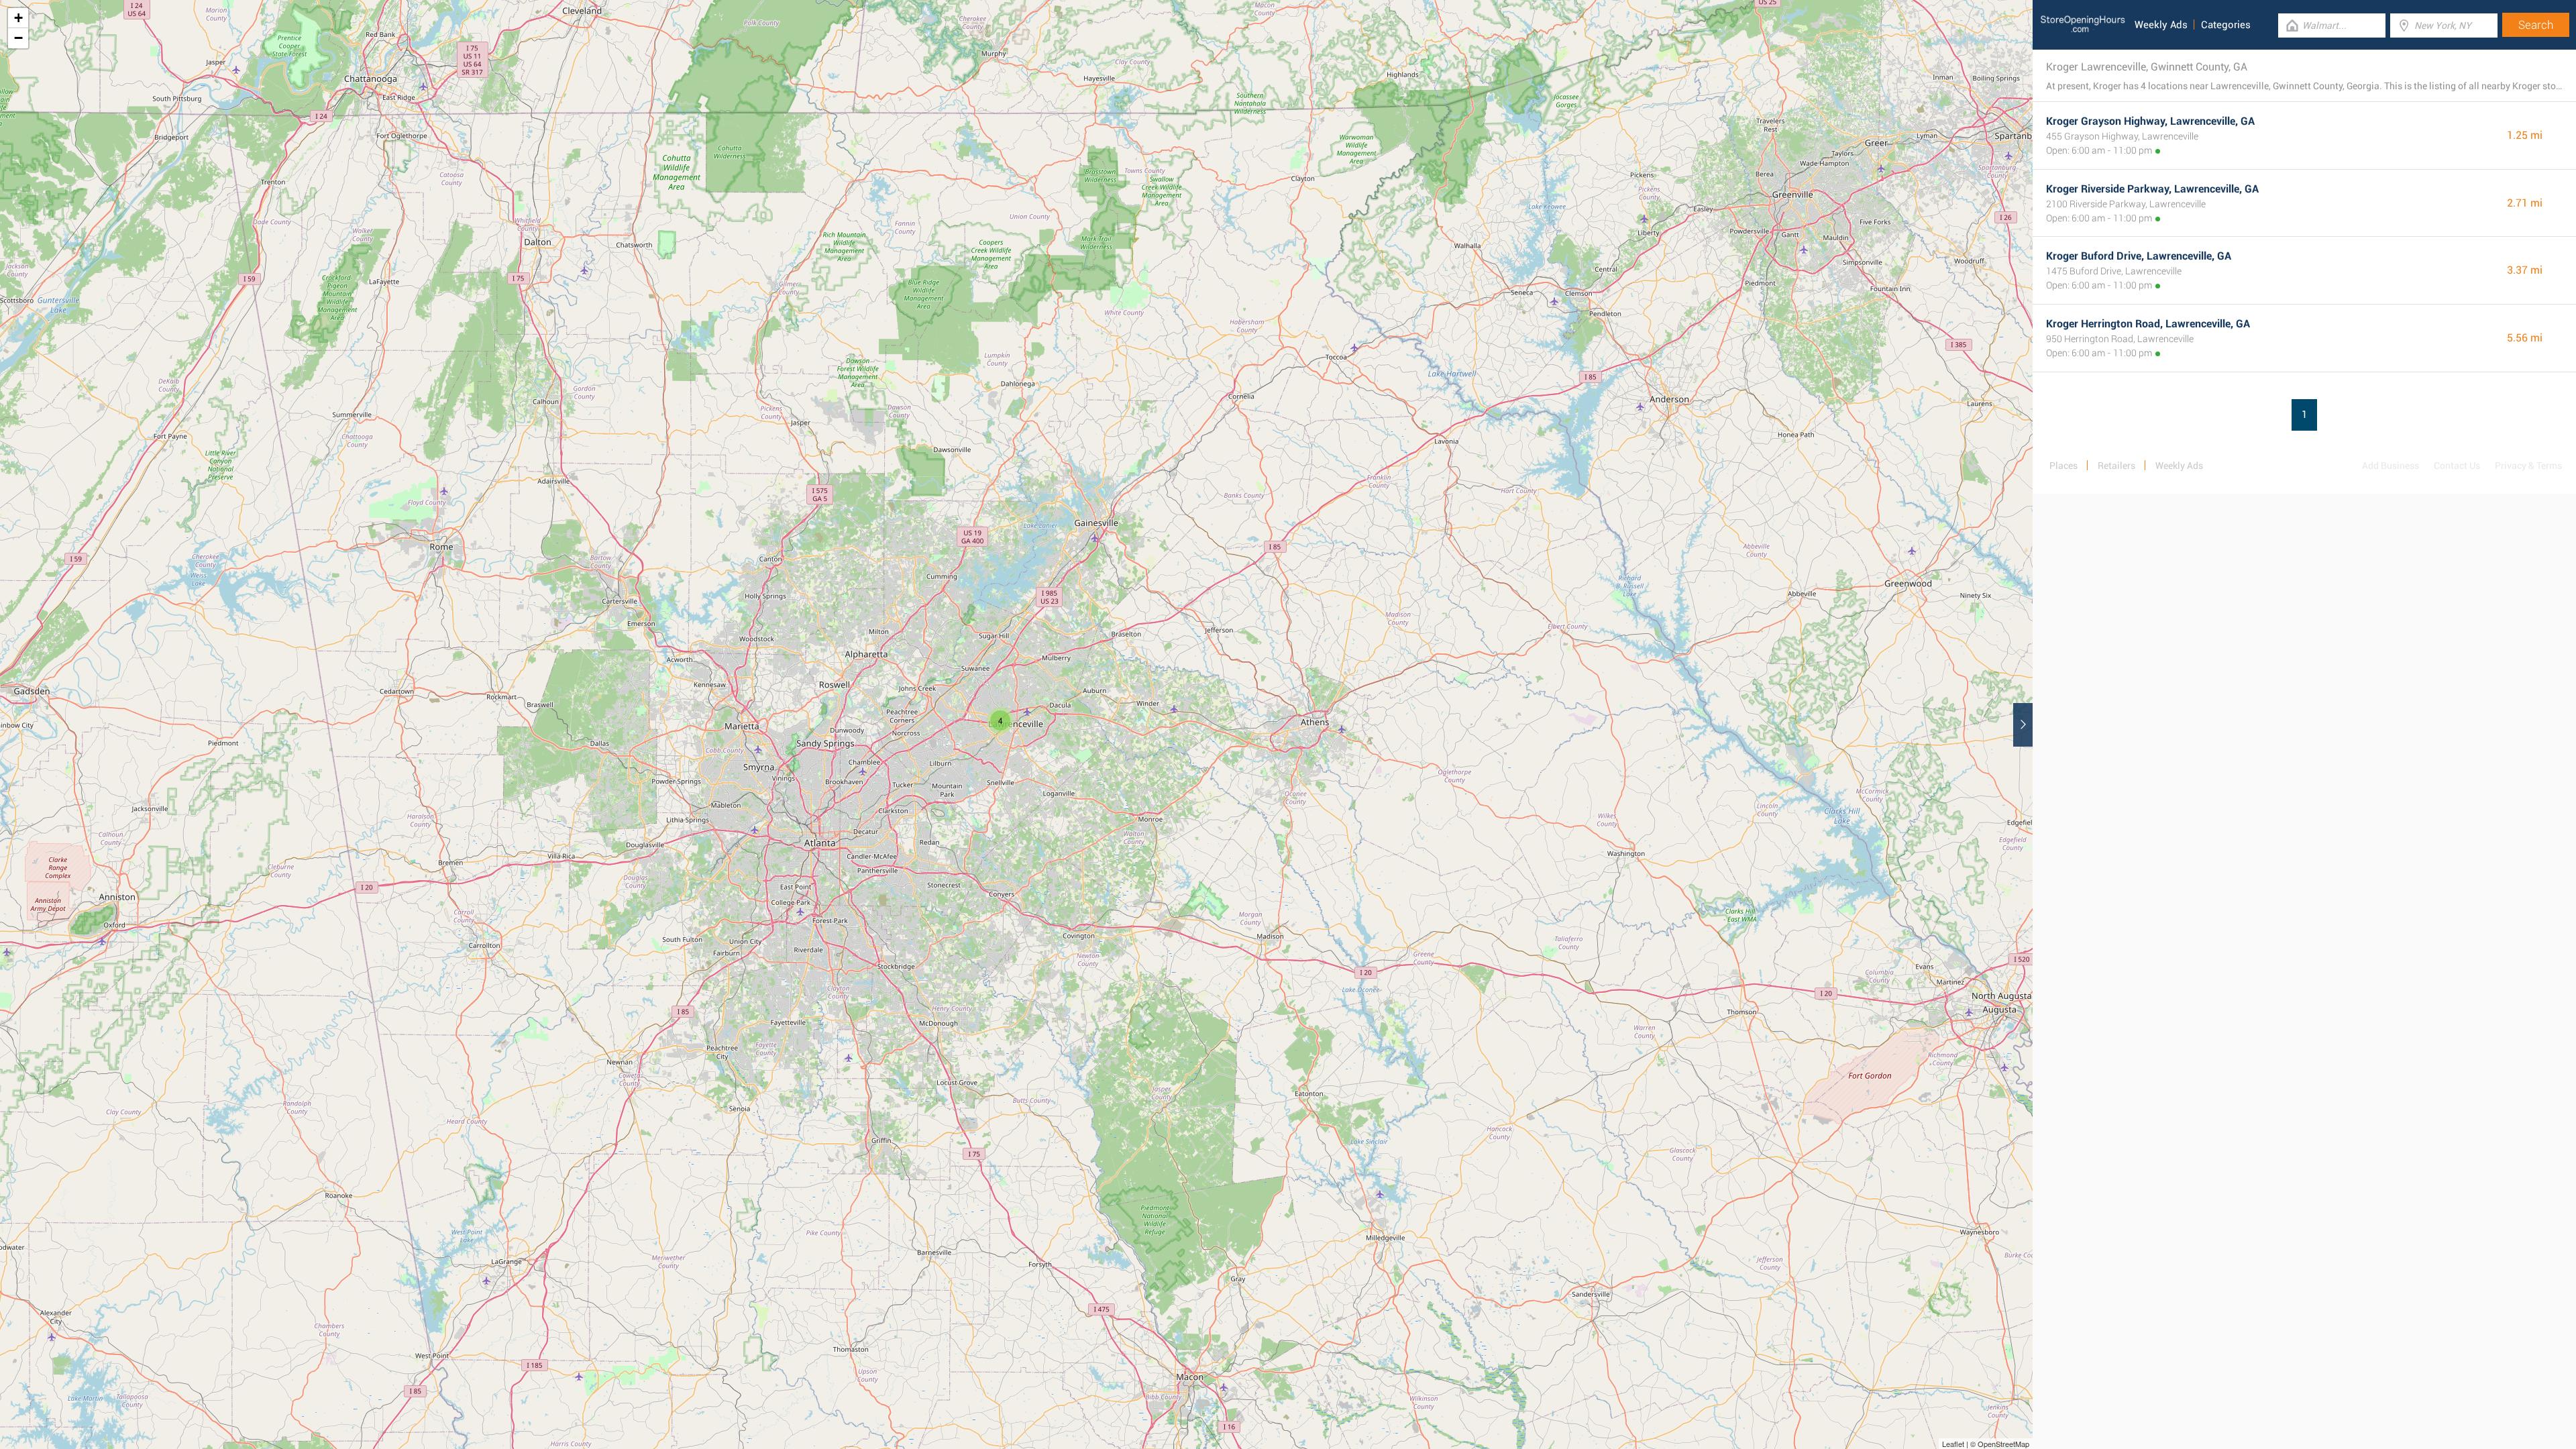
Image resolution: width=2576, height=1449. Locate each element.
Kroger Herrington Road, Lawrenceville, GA (2148, 324)
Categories (2226, 25)
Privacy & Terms (2528, 466)
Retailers (2116, 466)
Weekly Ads (2161, 25)
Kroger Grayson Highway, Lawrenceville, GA (2150, 121)
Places (2063, 466)
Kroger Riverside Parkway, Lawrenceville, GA (2152, 189)
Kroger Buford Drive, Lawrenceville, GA (2139, 256)
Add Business (2391, 466)
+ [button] (18, 18)
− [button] (18, 38)
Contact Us (2457, 466)
